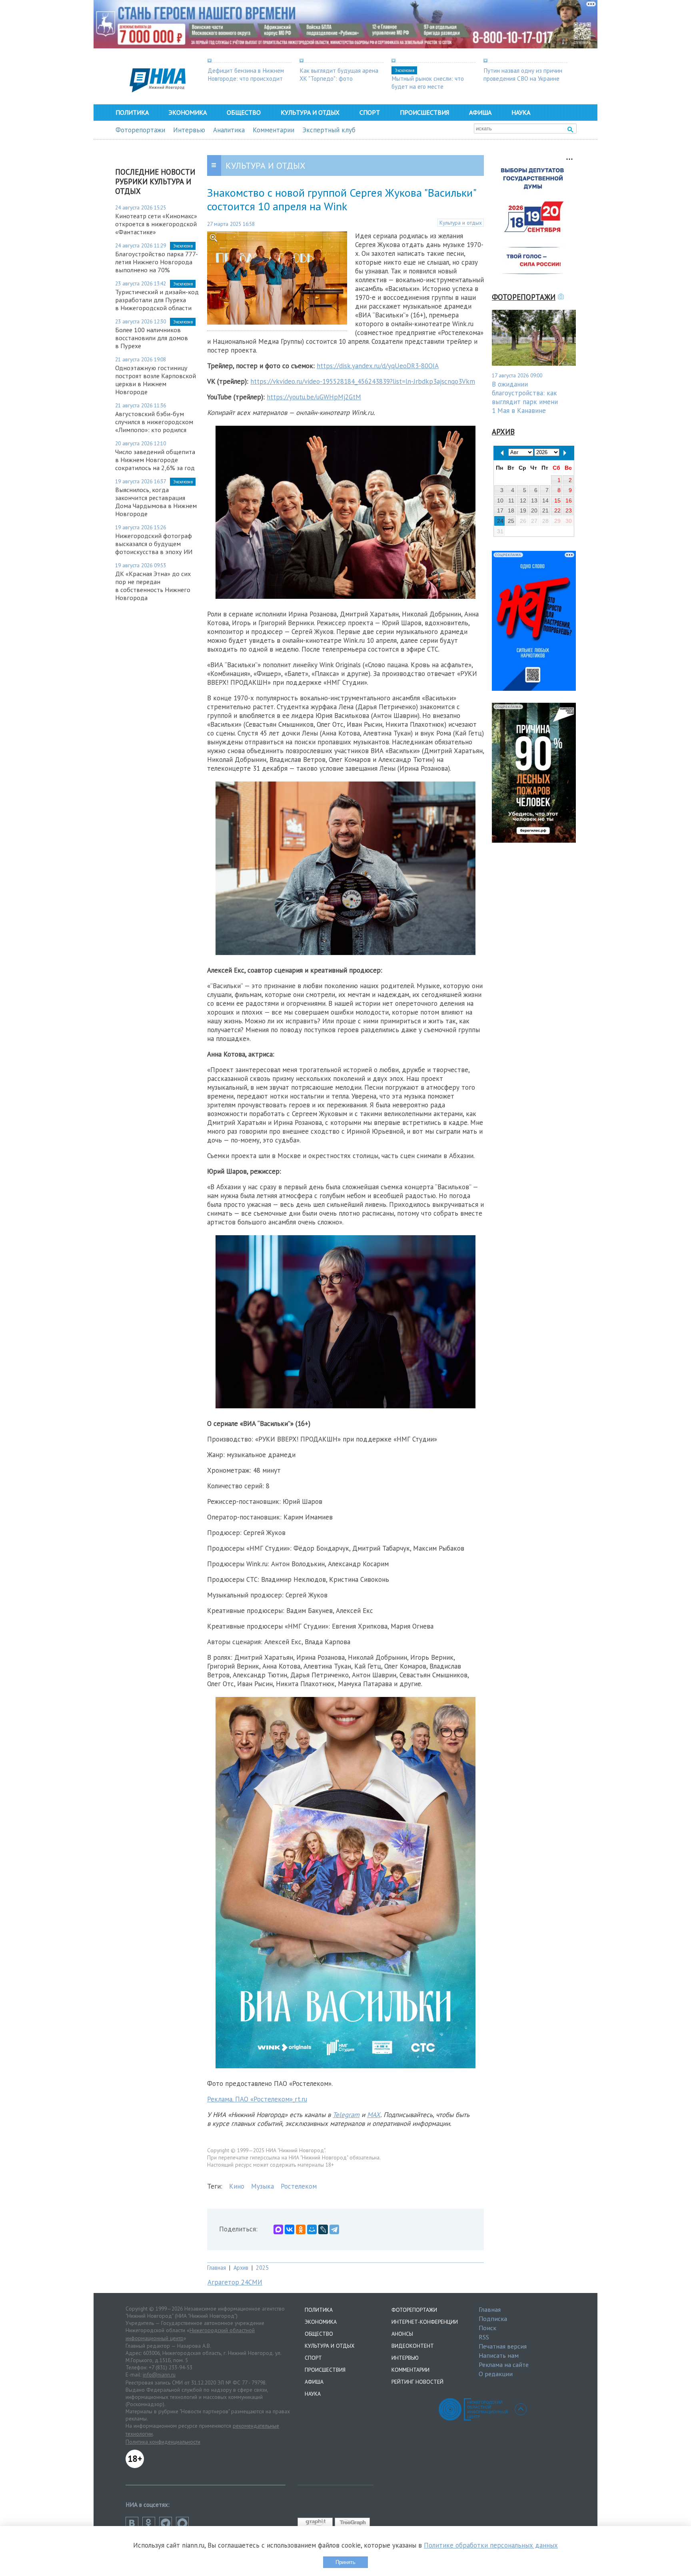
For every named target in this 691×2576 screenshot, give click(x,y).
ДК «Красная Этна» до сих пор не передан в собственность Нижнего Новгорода (153, 586)
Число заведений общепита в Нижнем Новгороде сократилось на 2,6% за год (155, 460)
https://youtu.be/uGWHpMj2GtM (314, 397)
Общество (244, 112)
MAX (374, 2115)
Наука (521, 112)
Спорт (370, 112)
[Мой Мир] (312, 2229)
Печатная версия (503, 2346)
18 (511, 510)
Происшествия (424, 112)
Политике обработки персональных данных (491, 2545)
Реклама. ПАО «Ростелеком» (250, 2099)
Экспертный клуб (329, 130)
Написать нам (499, 2355)
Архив (241, 2268)
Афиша (480, 112)
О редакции (496, 2374)
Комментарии (274, 130)
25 (511, 521)
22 (557, 510)
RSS (484, 2337)
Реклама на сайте (504, 2365)
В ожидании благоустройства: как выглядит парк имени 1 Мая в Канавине (525, 397)
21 (545, 510)
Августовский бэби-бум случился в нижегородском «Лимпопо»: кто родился (154, 422)
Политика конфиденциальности (163, 2442)
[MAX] (278, 2229)
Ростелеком (299, 2186)
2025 (262, 2268)
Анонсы (402, 2334)
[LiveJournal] (323, 2229)
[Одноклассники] (301, 2229)
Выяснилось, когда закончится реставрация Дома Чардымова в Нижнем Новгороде (156, 502)
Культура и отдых (310, 112)
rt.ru (301, 2099)
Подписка (493, 2319)
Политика (132, 112)
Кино (237, 2186)
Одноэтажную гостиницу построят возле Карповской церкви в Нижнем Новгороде (156, 380)
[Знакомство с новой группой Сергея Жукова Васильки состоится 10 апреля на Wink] (277, 322)
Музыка (263, 2186)
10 (500, 500)
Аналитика (229, 130)
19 (523, 510)
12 (523, 500)
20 (534, 510)
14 (545, 500)
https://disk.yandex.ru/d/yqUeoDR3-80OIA (378, 366)
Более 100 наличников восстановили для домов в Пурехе (152, 338)
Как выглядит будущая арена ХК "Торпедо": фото (339, 74)
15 (557, 500)
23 (569, 510)
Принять (345, 2562)
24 (500, 521)
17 (500, 510)
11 (511, 500)
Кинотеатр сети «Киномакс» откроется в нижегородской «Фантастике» (156, 224)
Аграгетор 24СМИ (235, 2282)
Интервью (189, 130)
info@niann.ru (159, 2375)
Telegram (346, 2115)
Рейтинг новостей (417, 2382)
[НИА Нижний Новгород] (158, 90)
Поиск (487, 2328)
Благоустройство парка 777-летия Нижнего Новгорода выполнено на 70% (157, 262)
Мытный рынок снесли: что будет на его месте (428, 82)
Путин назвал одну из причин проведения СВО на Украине (523, 74)
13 (534, 500)
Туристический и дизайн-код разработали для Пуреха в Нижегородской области (157, 300)
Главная (217, 2268)
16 (569, 500)
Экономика (188, 112)
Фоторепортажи (140, 130)
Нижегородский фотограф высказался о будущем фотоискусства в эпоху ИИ (154, 544)
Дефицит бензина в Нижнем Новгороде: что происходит (246, 74)
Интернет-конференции (425, 2322)
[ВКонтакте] (290, 2229)
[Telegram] (334, 2229)
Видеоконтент (413, 2346)
